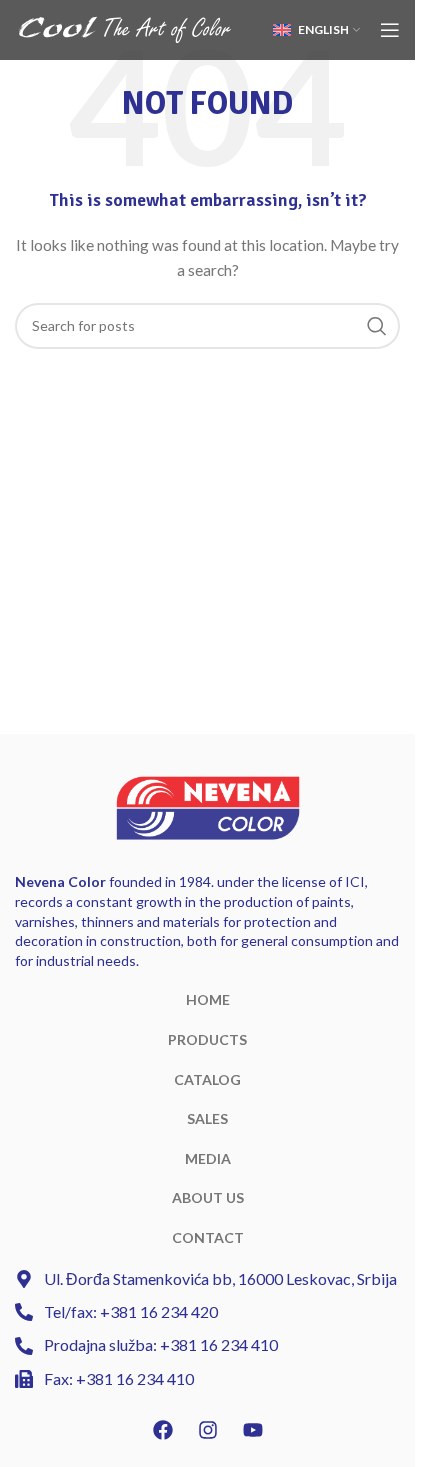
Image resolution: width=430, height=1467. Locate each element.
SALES (207, 1118)
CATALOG (207, 1079)
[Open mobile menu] (390, 30)
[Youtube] (253, 1430)
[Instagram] (208, 1430)
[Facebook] (163, 1430)
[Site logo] (125, 28)
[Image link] (207, 806)
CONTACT (208, 1237)
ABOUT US (208, 1197)
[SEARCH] (377, 326)
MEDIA (208, 1158)
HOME (208, 999)
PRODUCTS (207, 1039)
